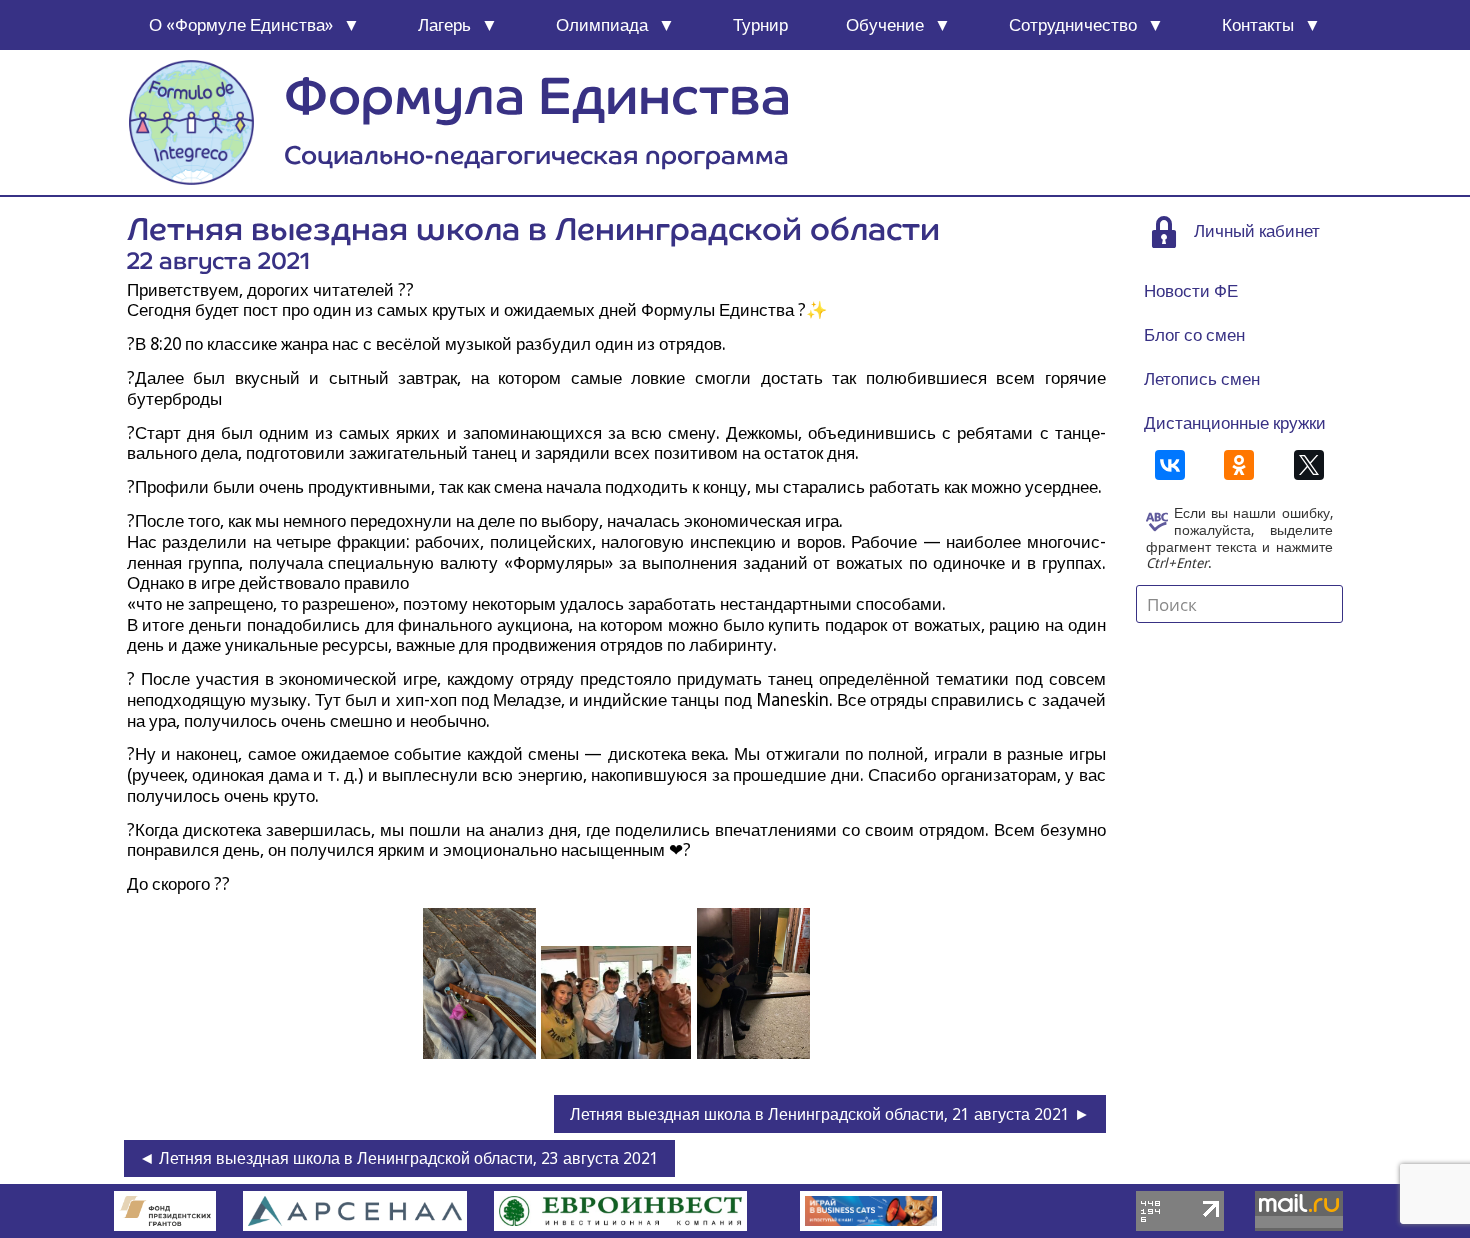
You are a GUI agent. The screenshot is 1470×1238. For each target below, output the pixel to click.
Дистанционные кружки (1235, 423)
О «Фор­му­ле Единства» (241, 25)
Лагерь (444, 25)
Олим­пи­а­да (602, 25)
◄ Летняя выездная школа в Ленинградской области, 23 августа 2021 (399, 1158)
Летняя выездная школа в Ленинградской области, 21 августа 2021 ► (830, 1114)
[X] (1309, 465)
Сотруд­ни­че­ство (1073, 25)
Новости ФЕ (1191, 291)
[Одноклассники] (1239, 465)
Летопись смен (1202, 379)
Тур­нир (760, 25)
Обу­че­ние (885, 25)
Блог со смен (1194, 335)
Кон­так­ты (1258, 25)
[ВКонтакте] (1170, 465)
